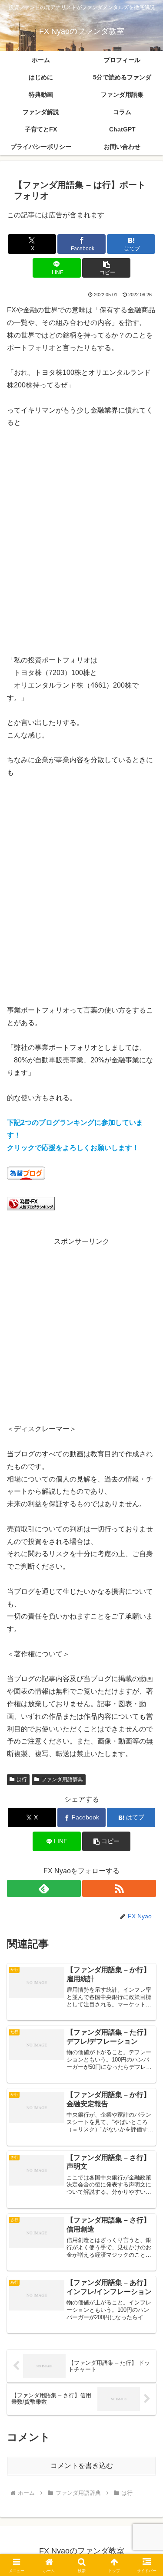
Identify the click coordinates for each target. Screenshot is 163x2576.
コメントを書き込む (82, 2466)
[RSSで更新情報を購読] (119, 1888)
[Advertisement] (81, 548)
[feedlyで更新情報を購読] (44, 1888)
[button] (106, 268)
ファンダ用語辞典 (62, 1780)
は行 (22, 1780)
